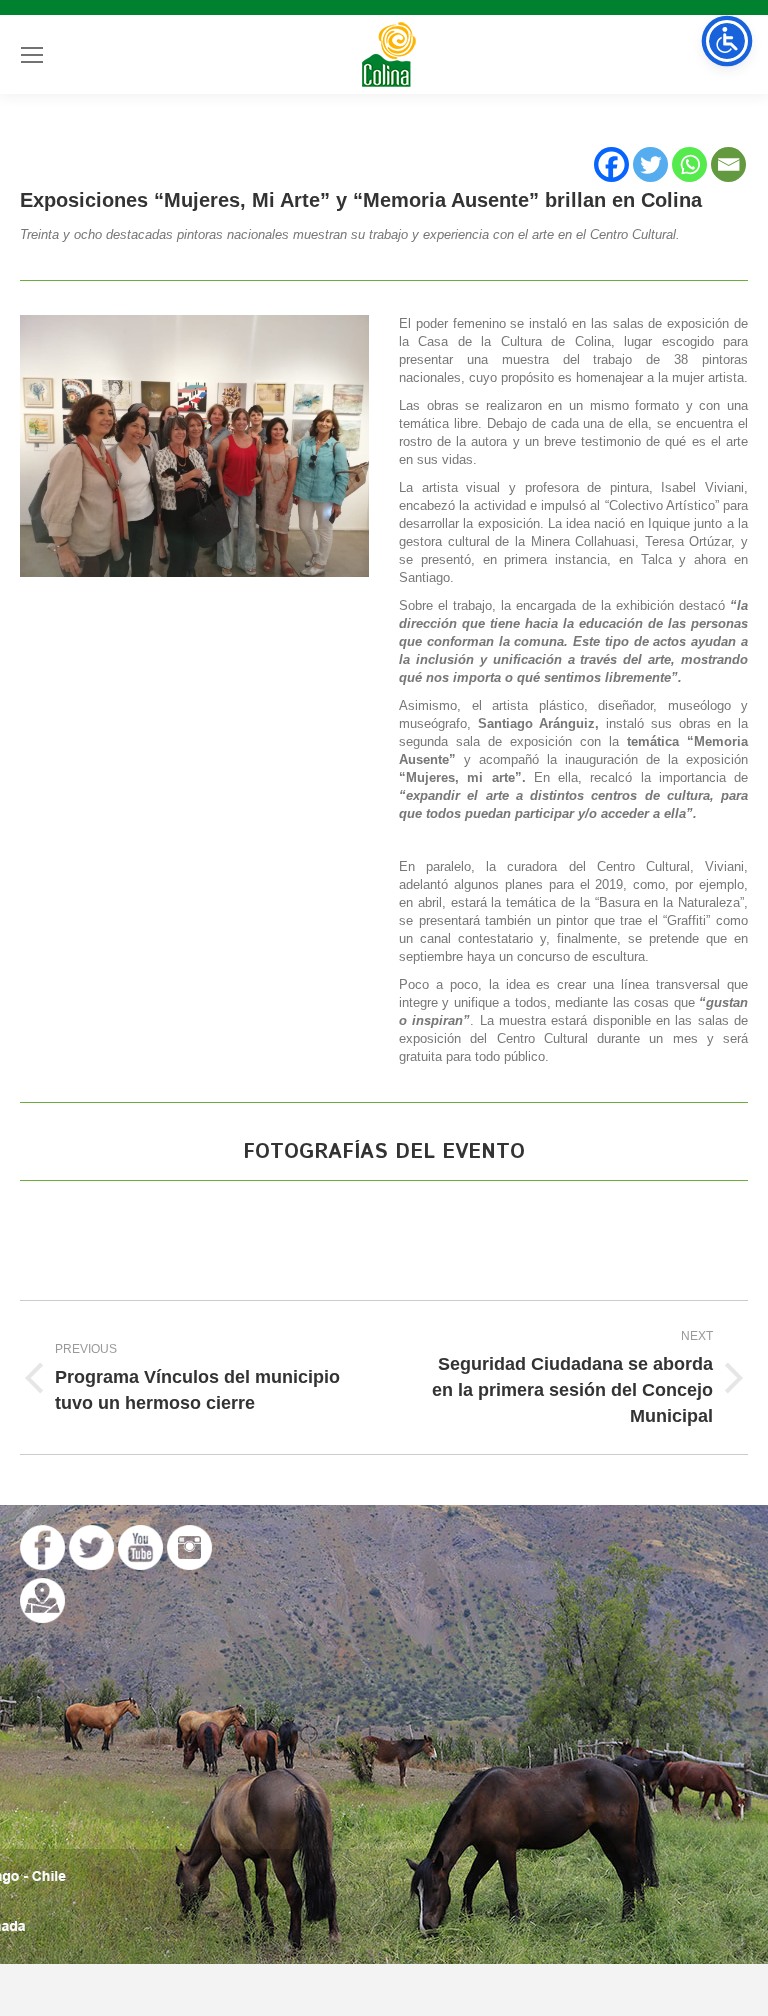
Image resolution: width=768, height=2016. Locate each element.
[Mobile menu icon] (32, 55)
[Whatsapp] (689, 164)
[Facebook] (611, 164)
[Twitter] (650, 164)
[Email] (728, 164)
